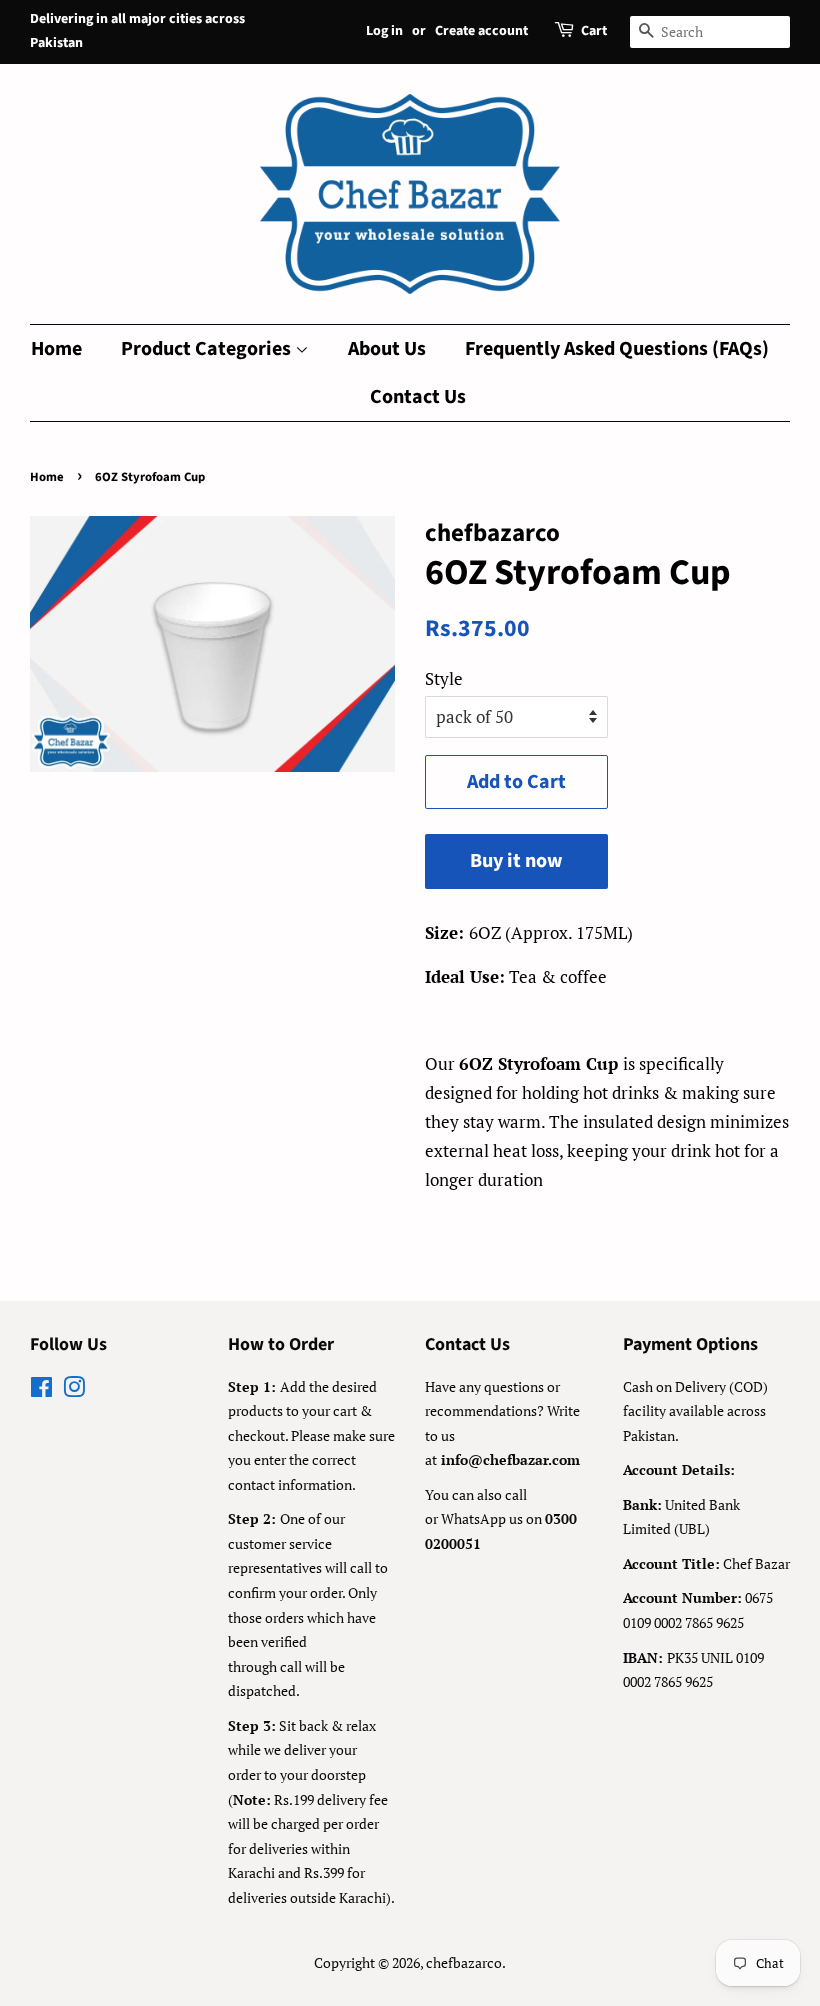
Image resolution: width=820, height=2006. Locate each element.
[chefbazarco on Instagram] (74, 1390)
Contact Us (418, 397)
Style (444, 678)
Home (56, 349)
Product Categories (208, 349)
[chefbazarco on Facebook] (41, 1390)
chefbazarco (464, 1962)
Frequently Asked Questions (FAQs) (617, 349)
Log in (384, 31)
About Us (387, 349)
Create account (481, 31)
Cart (594, 31)
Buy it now (516, 861)
